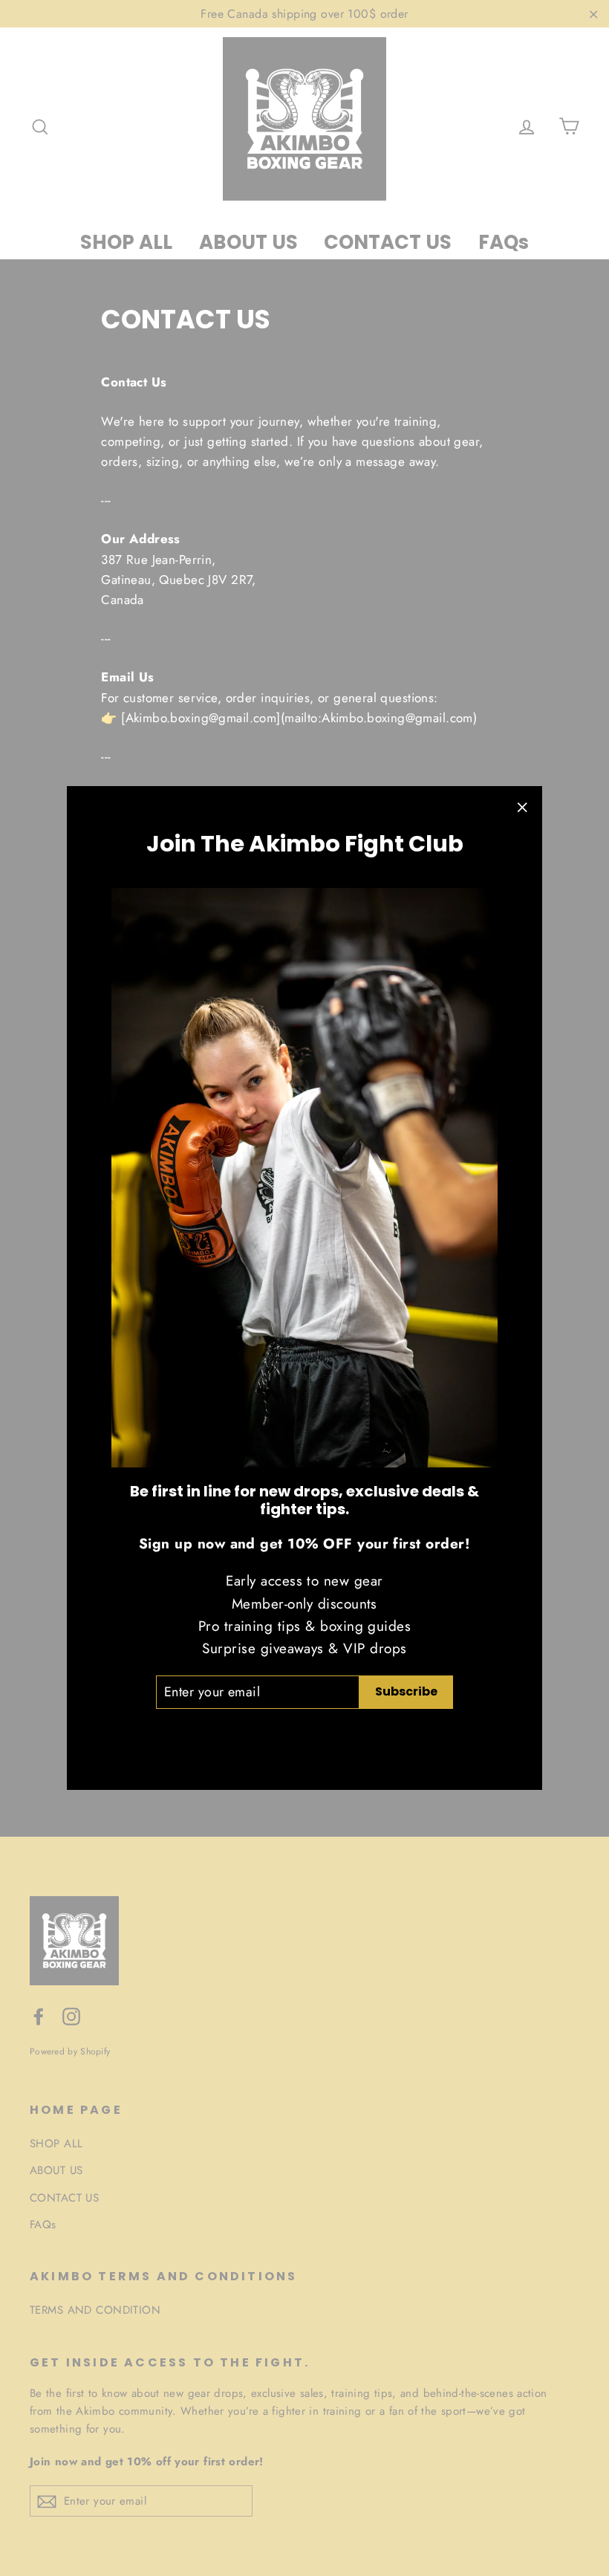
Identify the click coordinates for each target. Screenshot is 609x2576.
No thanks (305, 1734)
